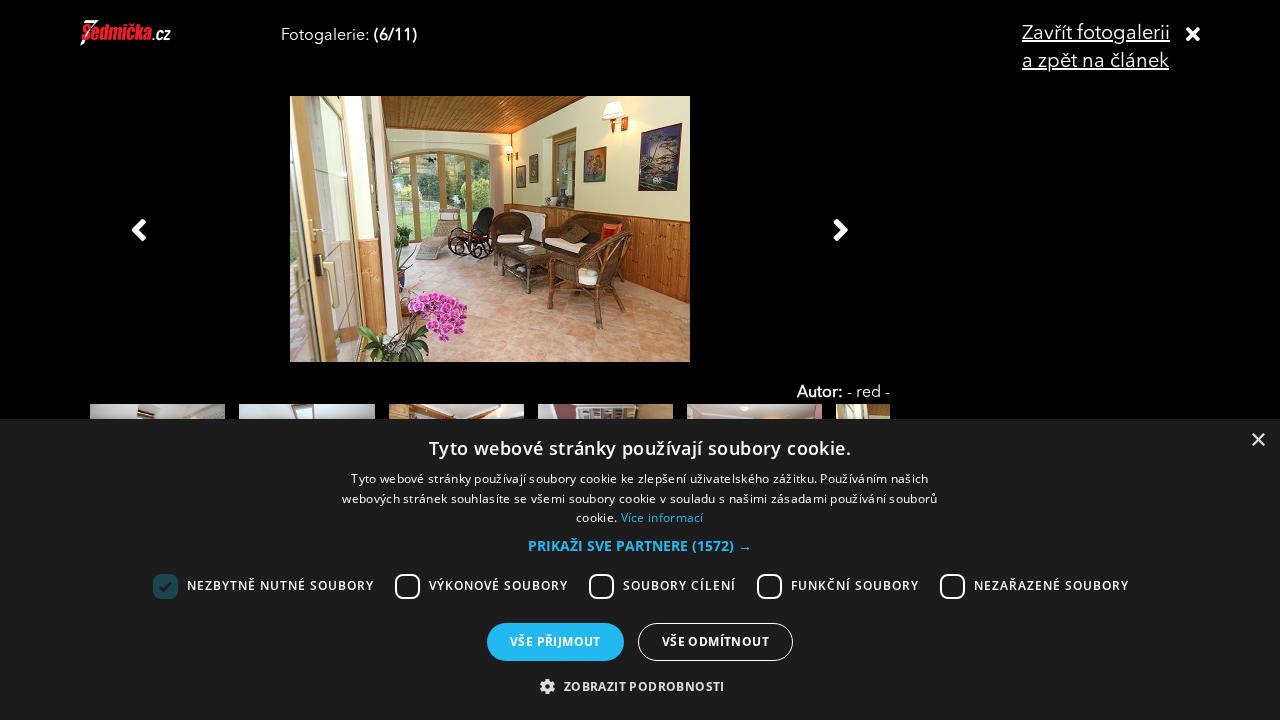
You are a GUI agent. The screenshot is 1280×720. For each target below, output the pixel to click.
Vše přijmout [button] (555, 641)
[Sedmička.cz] (150, 42)
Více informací (662, 517)
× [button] (1257, 440)
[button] (640, 546)
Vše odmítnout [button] (715, 641)
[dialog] (640, 569)
